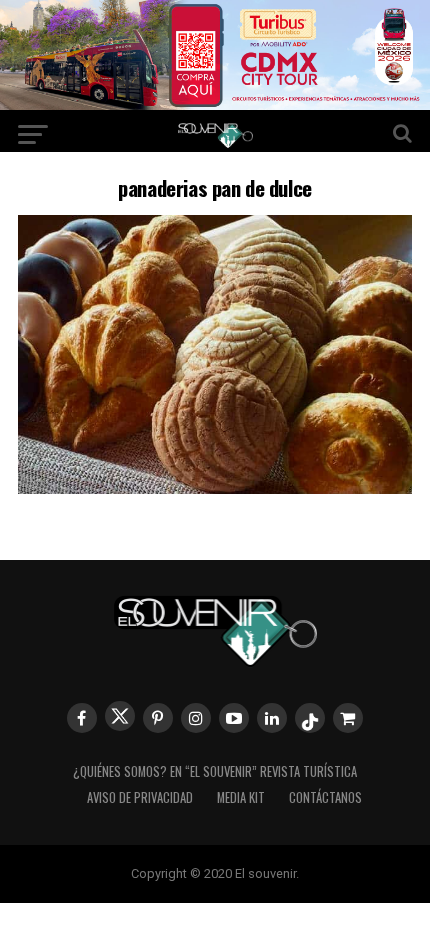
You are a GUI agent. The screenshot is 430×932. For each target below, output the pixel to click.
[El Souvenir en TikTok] (310, 718)
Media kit (241, 797)
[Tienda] (348, 718)
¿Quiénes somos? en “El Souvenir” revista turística (215, 771)
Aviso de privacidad (140, 797)
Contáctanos (325, 797)
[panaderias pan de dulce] (215, 487)
